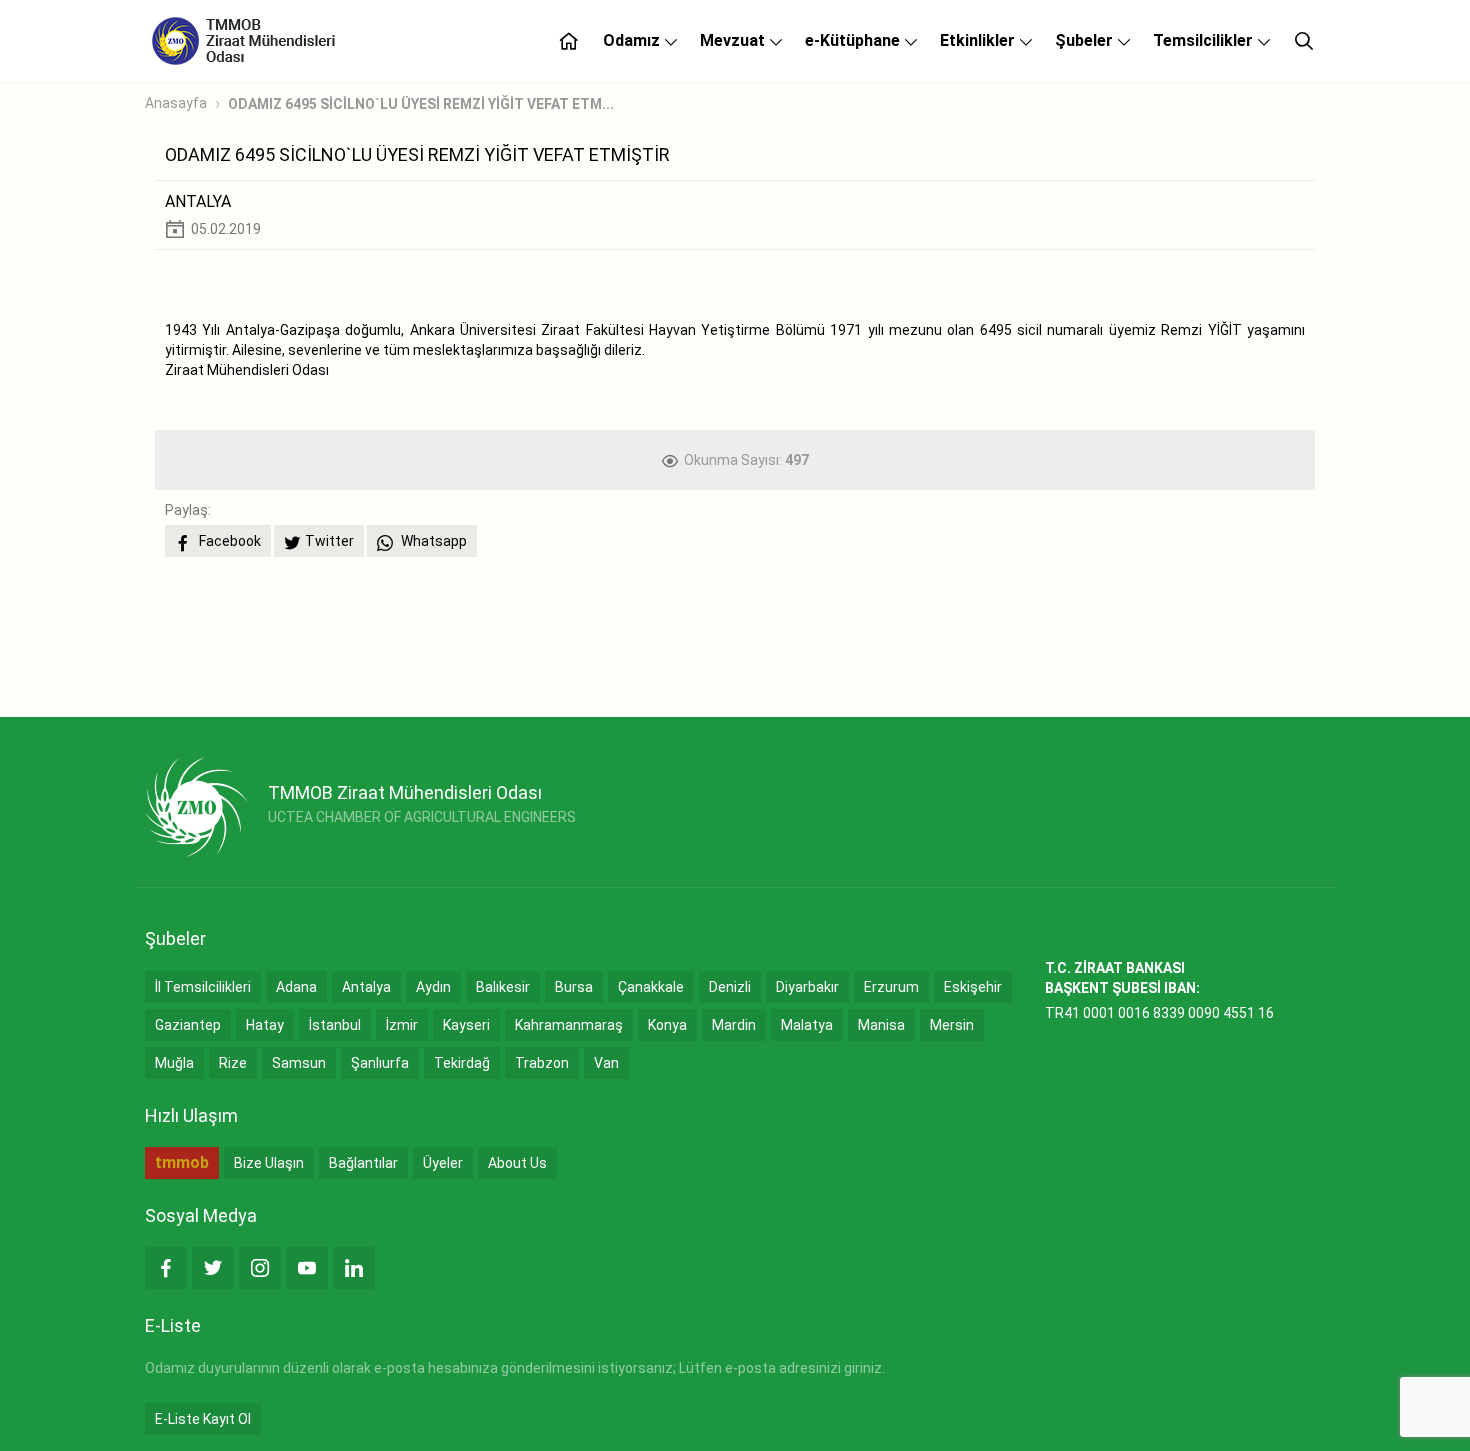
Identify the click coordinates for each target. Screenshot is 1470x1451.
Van (606, 1063)
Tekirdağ (462, 1063)
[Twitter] (213, 1268)
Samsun (299, 1063)
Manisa (881, 1025)
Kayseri (466, 1025)
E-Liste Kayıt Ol (203, 1419)
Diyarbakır (807, 987)
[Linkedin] (354, 1268)
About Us (517, 1163)
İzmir (402, 1025)
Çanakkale (651, 987)
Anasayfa (176, 103)
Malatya (807, 1025)
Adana (296, 987)
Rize (233, 1063)
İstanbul (335, 1025)
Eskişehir (973, 987)
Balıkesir (503, 987)
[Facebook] (166, 1268)
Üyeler (443, 1163)
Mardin (734, 1025)
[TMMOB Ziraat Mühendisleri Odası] (196, 807)
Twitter (329, 541)
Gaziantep (188, 1025)
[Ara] (1304, 41)
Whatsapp (432, 541)
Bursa (574, 987)
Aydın (433, 987)
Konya (667, 1025)
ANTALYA (198, 201)
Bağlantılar (363, 1163)
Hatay (265, 1025)
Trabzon (542, 1063)
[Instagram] (260, 1268)
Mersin (952, 1025)
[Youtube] (307, 1268)
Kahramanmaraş (569, 1025)
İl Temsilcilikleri (203, 987)
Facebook (228, 541)
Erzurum (891, 987)
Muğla (174, 1063)
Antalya (366, 987)
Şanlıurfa (380, 1063)
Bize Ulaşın (269, 1163)
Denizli (730, 987)
